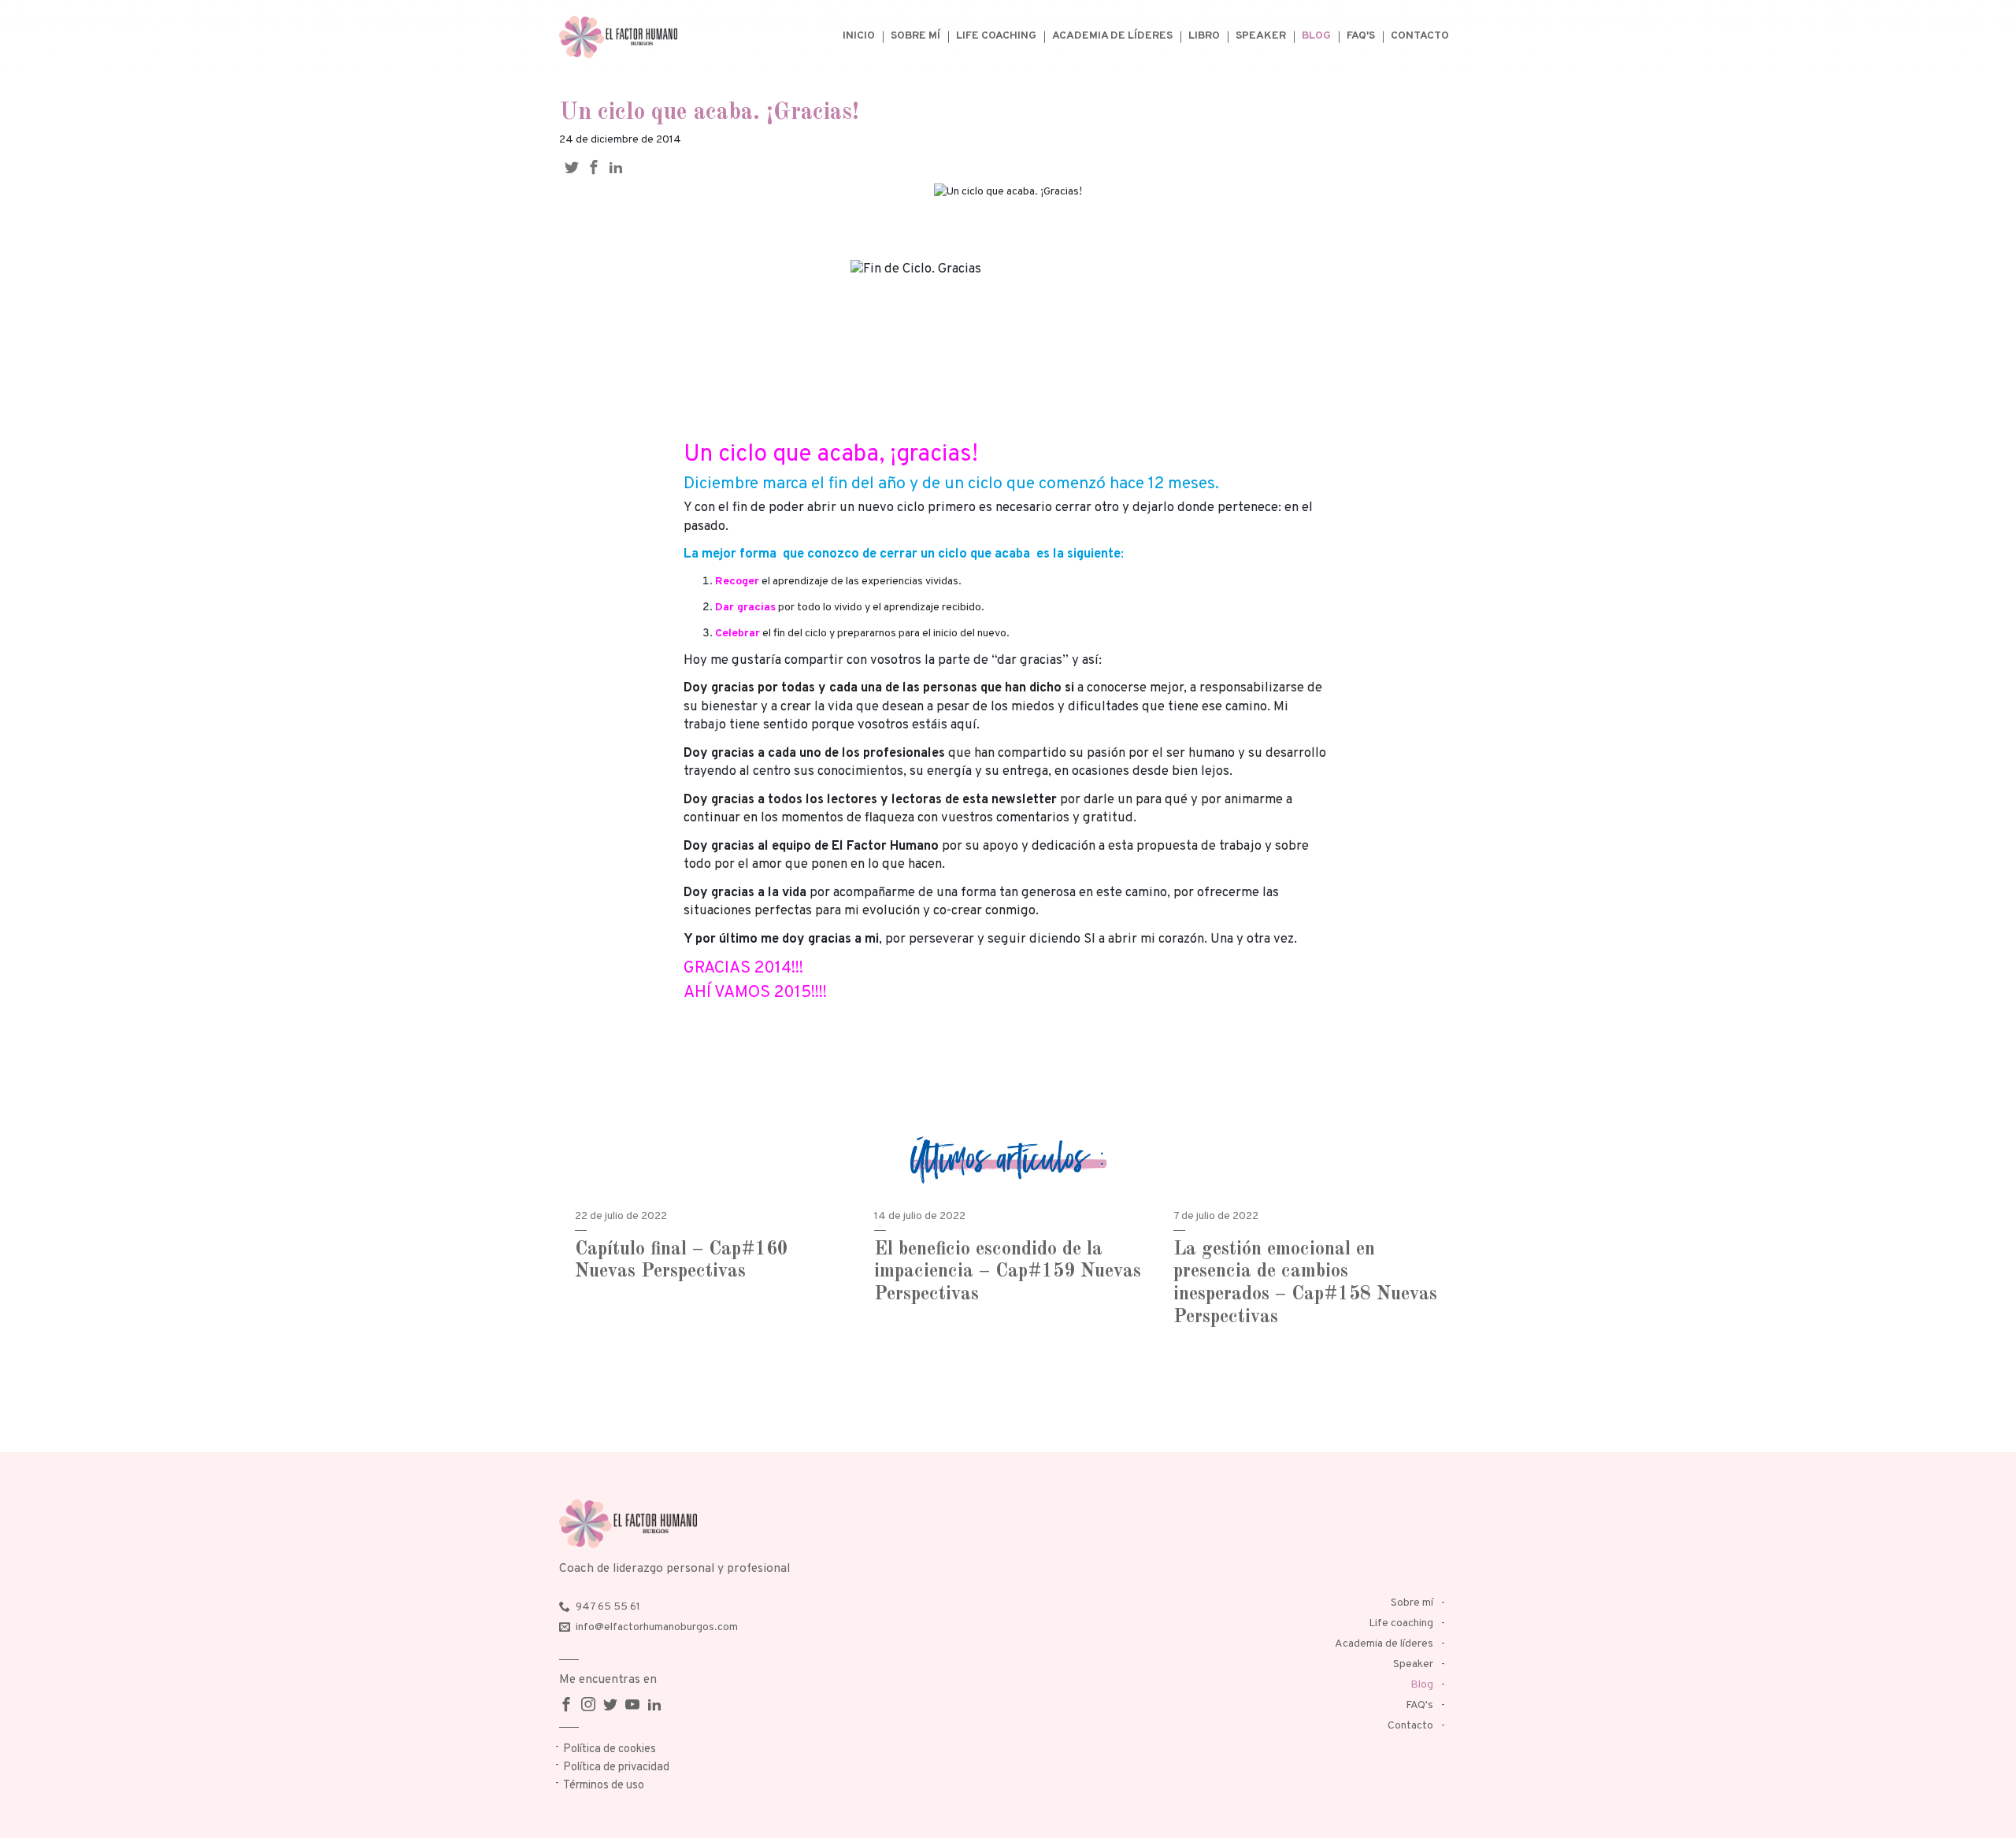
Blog (1316, 36)
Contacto (1420, 36)
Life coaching (996, 36)
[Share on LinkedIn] (620, 167)
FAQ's (1361, 36)
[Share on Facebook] (598, 167)
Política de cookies (610, 1749)
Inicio (859, 36)
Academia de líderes (1112, 36)
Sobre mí (915, 36)
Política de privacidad (616, 1768)
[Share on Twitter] (576, 167)
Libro (1204, 36)
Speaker (1261, 36)
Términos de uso (604, 1786)
